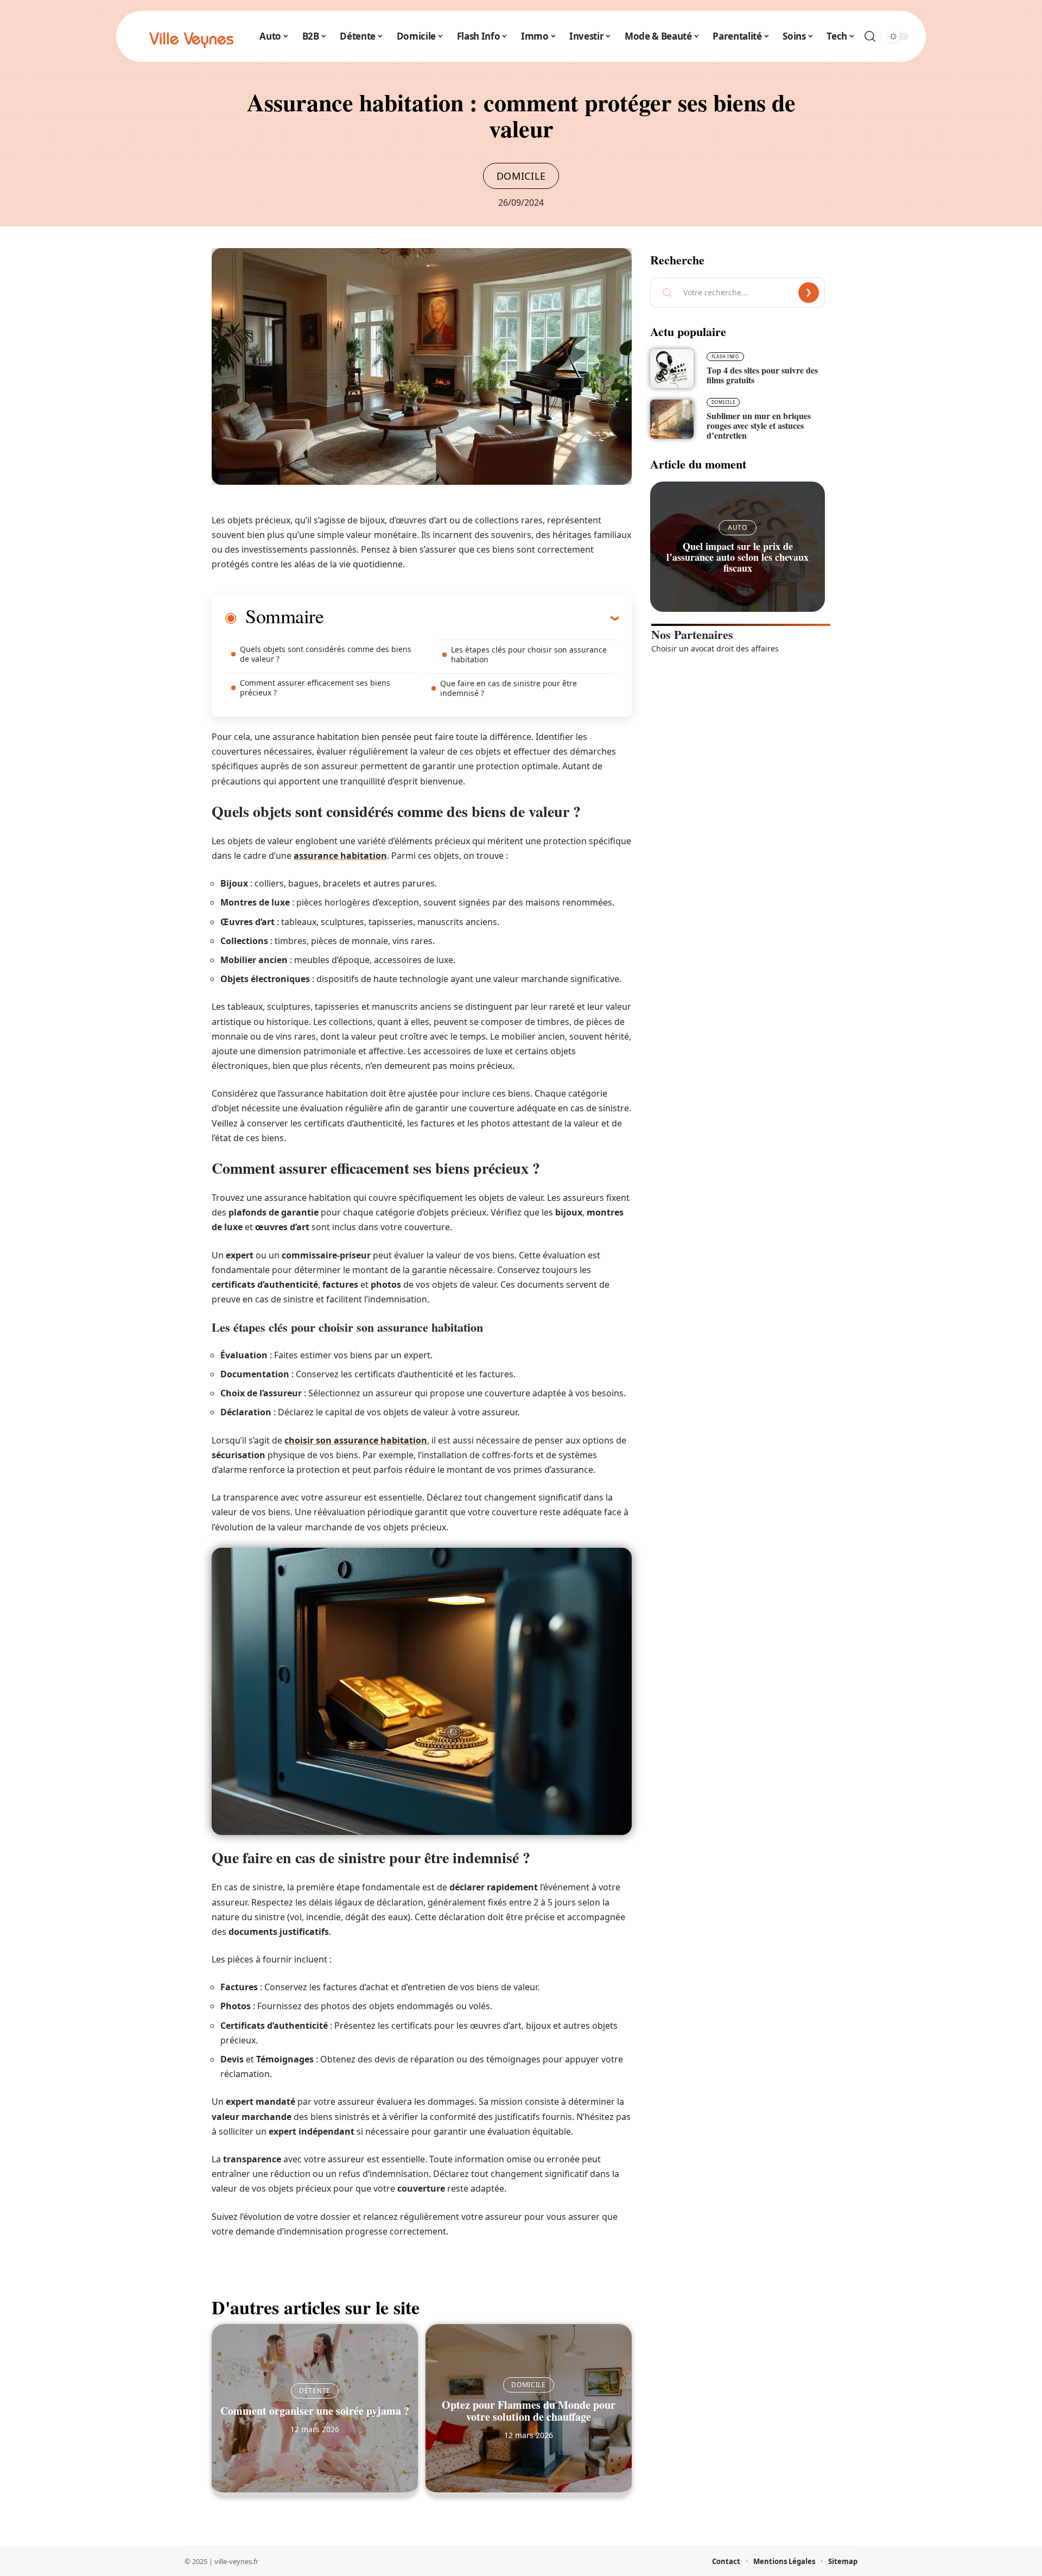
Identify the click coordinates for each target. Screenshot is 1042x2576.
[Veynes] (191, 36)
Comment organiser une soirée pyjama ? (315, 2411)
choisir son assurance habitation (356, 1440)
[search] (870, 36)
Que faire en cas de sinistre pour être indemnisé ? (509, 688)
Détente (315, 2391)
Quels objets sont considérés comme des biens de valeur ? (326, 654)
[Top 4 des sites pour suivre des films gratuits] (672, 369)
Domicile (521, 176)
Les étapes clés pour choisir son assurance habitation (529, 654)
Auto (738, 527)
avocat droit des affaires (735, 648)
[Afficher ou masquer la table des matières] (471, 618)
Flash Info (725, 356)
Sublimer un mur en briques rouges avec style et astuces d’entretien (759, 425)
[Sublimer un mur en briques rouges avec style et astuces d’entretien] (672, 419)
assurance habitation (340, 856)
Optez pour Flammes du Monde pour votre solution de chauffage (529, 2411)
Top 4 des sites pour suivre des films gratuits (762, 375)
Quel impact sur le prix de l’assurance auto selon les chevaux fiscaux (738, 557)
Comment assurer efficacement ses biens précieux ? (315, 688)
